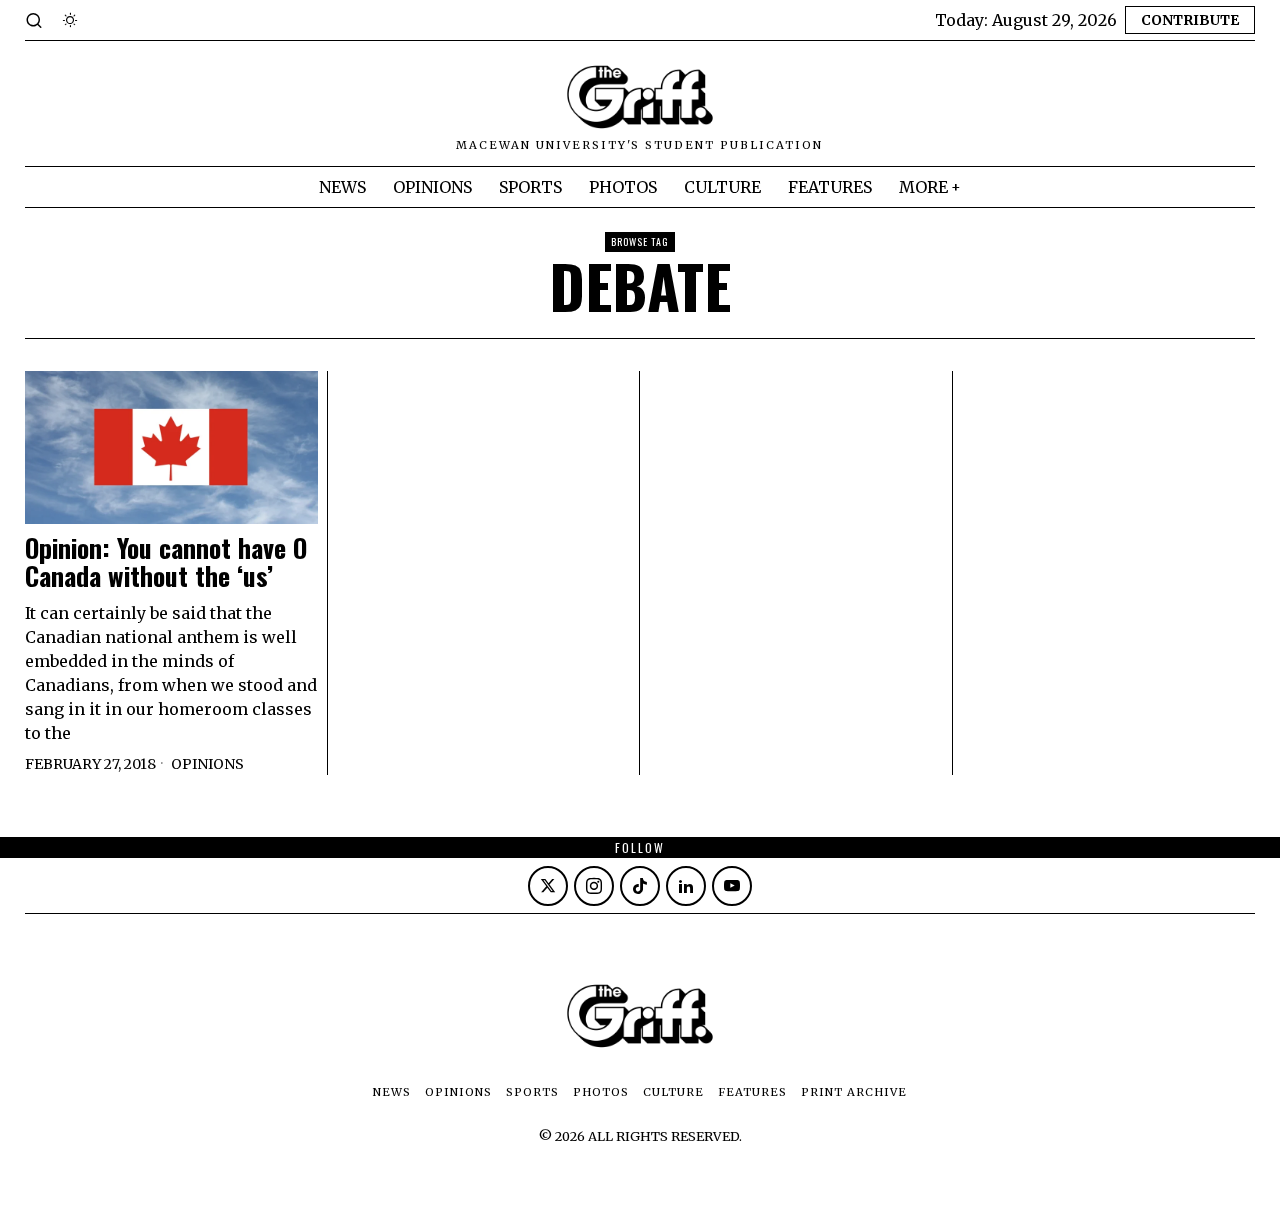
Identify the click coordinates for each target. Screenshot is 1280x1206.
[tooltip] (548, 886)
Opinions (207, 764)
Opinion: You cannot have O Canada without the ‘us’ (166, 562)
